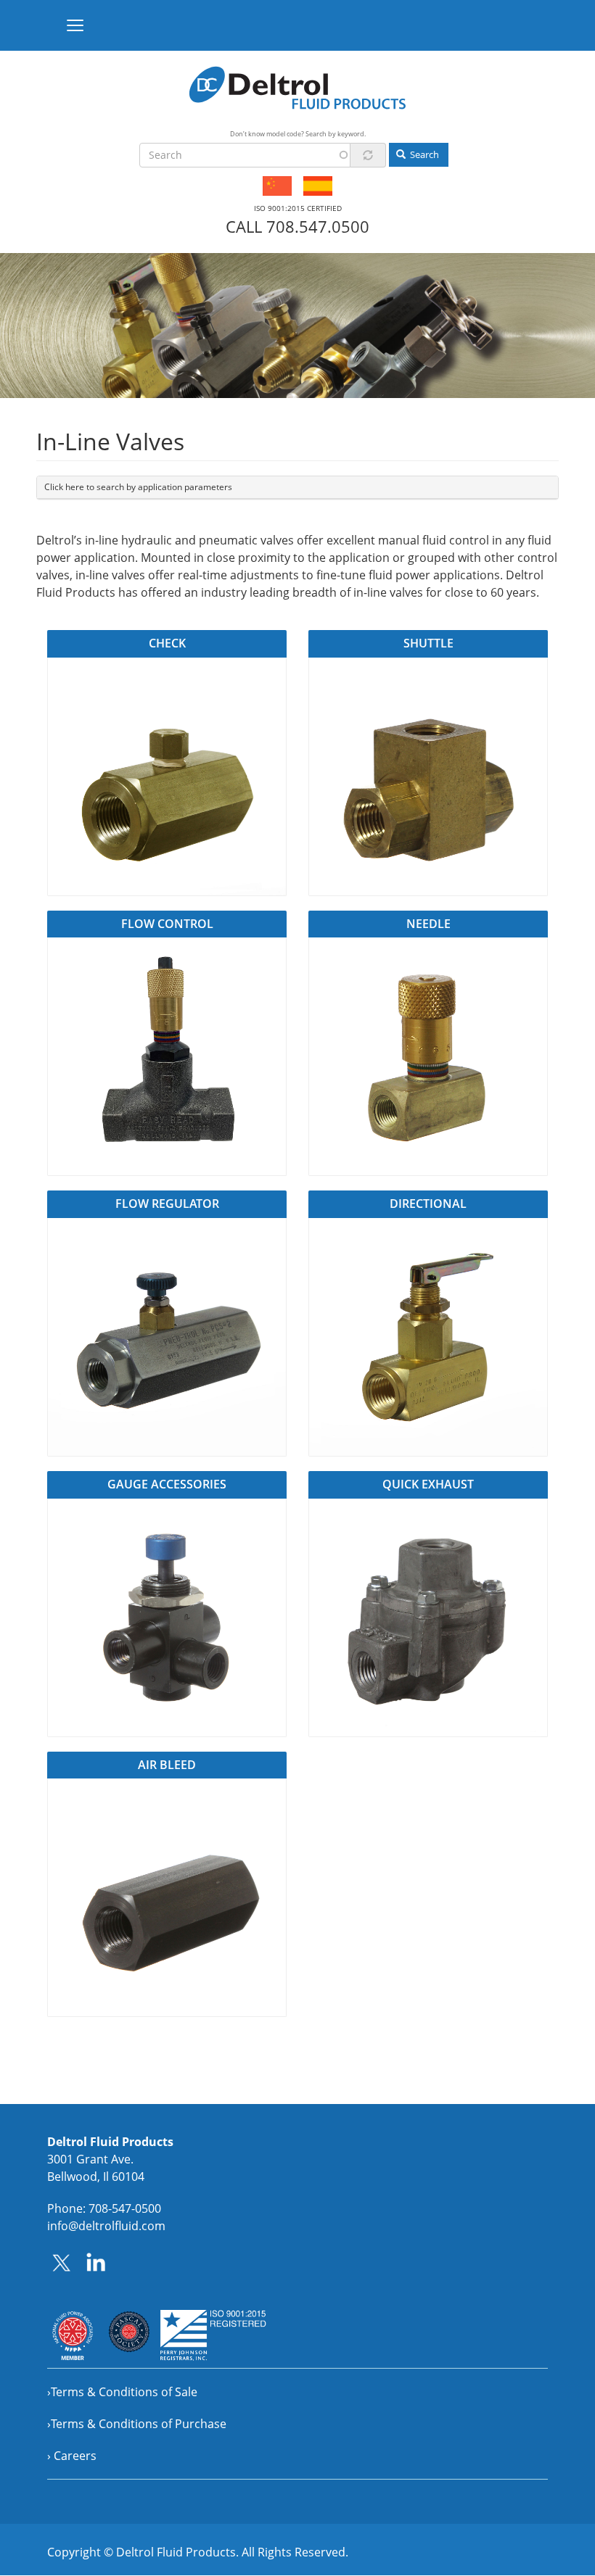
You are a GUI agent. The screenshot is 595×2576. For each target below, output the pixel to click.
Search (423, 154)
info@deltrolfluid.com (106, 2226)
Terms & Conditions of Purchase (139, 2424)
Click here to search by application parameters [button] (138, 487)
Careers (75, 2456)
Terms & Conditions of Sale (124, 2392)
